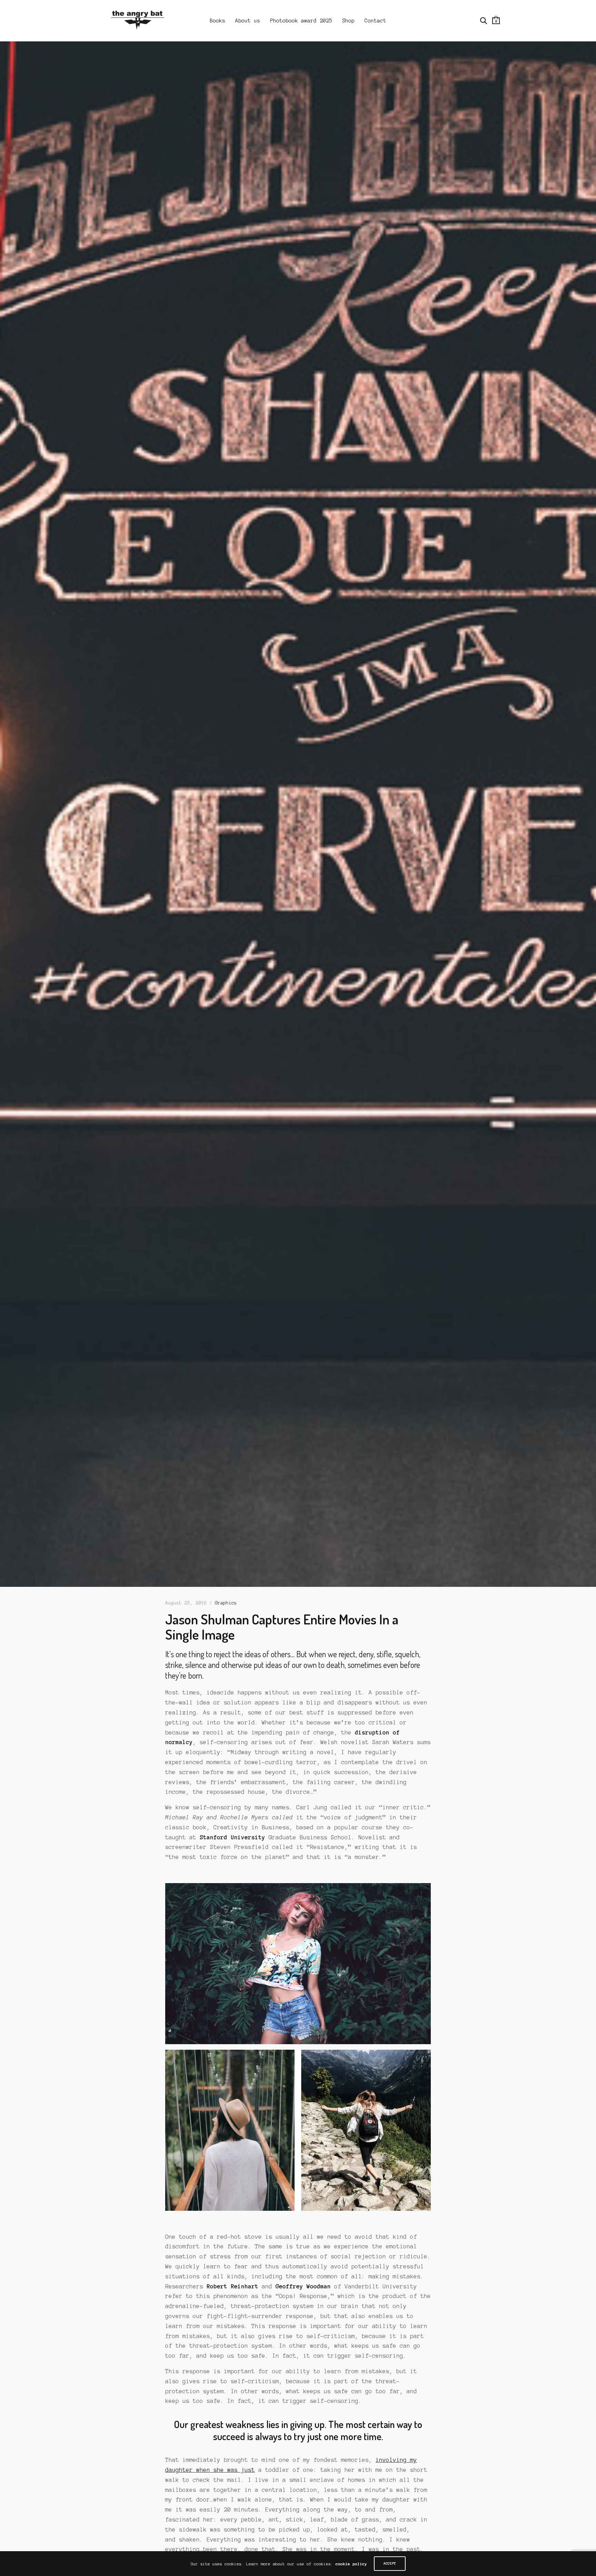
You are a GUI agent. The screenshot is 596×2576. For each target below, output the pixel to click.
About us (248, 21)
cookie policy (351, 2564)
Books (217, 21)
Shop (348, 21)
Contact (375, 21)
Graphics (226, 1603)
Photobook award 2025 (301, 21)
